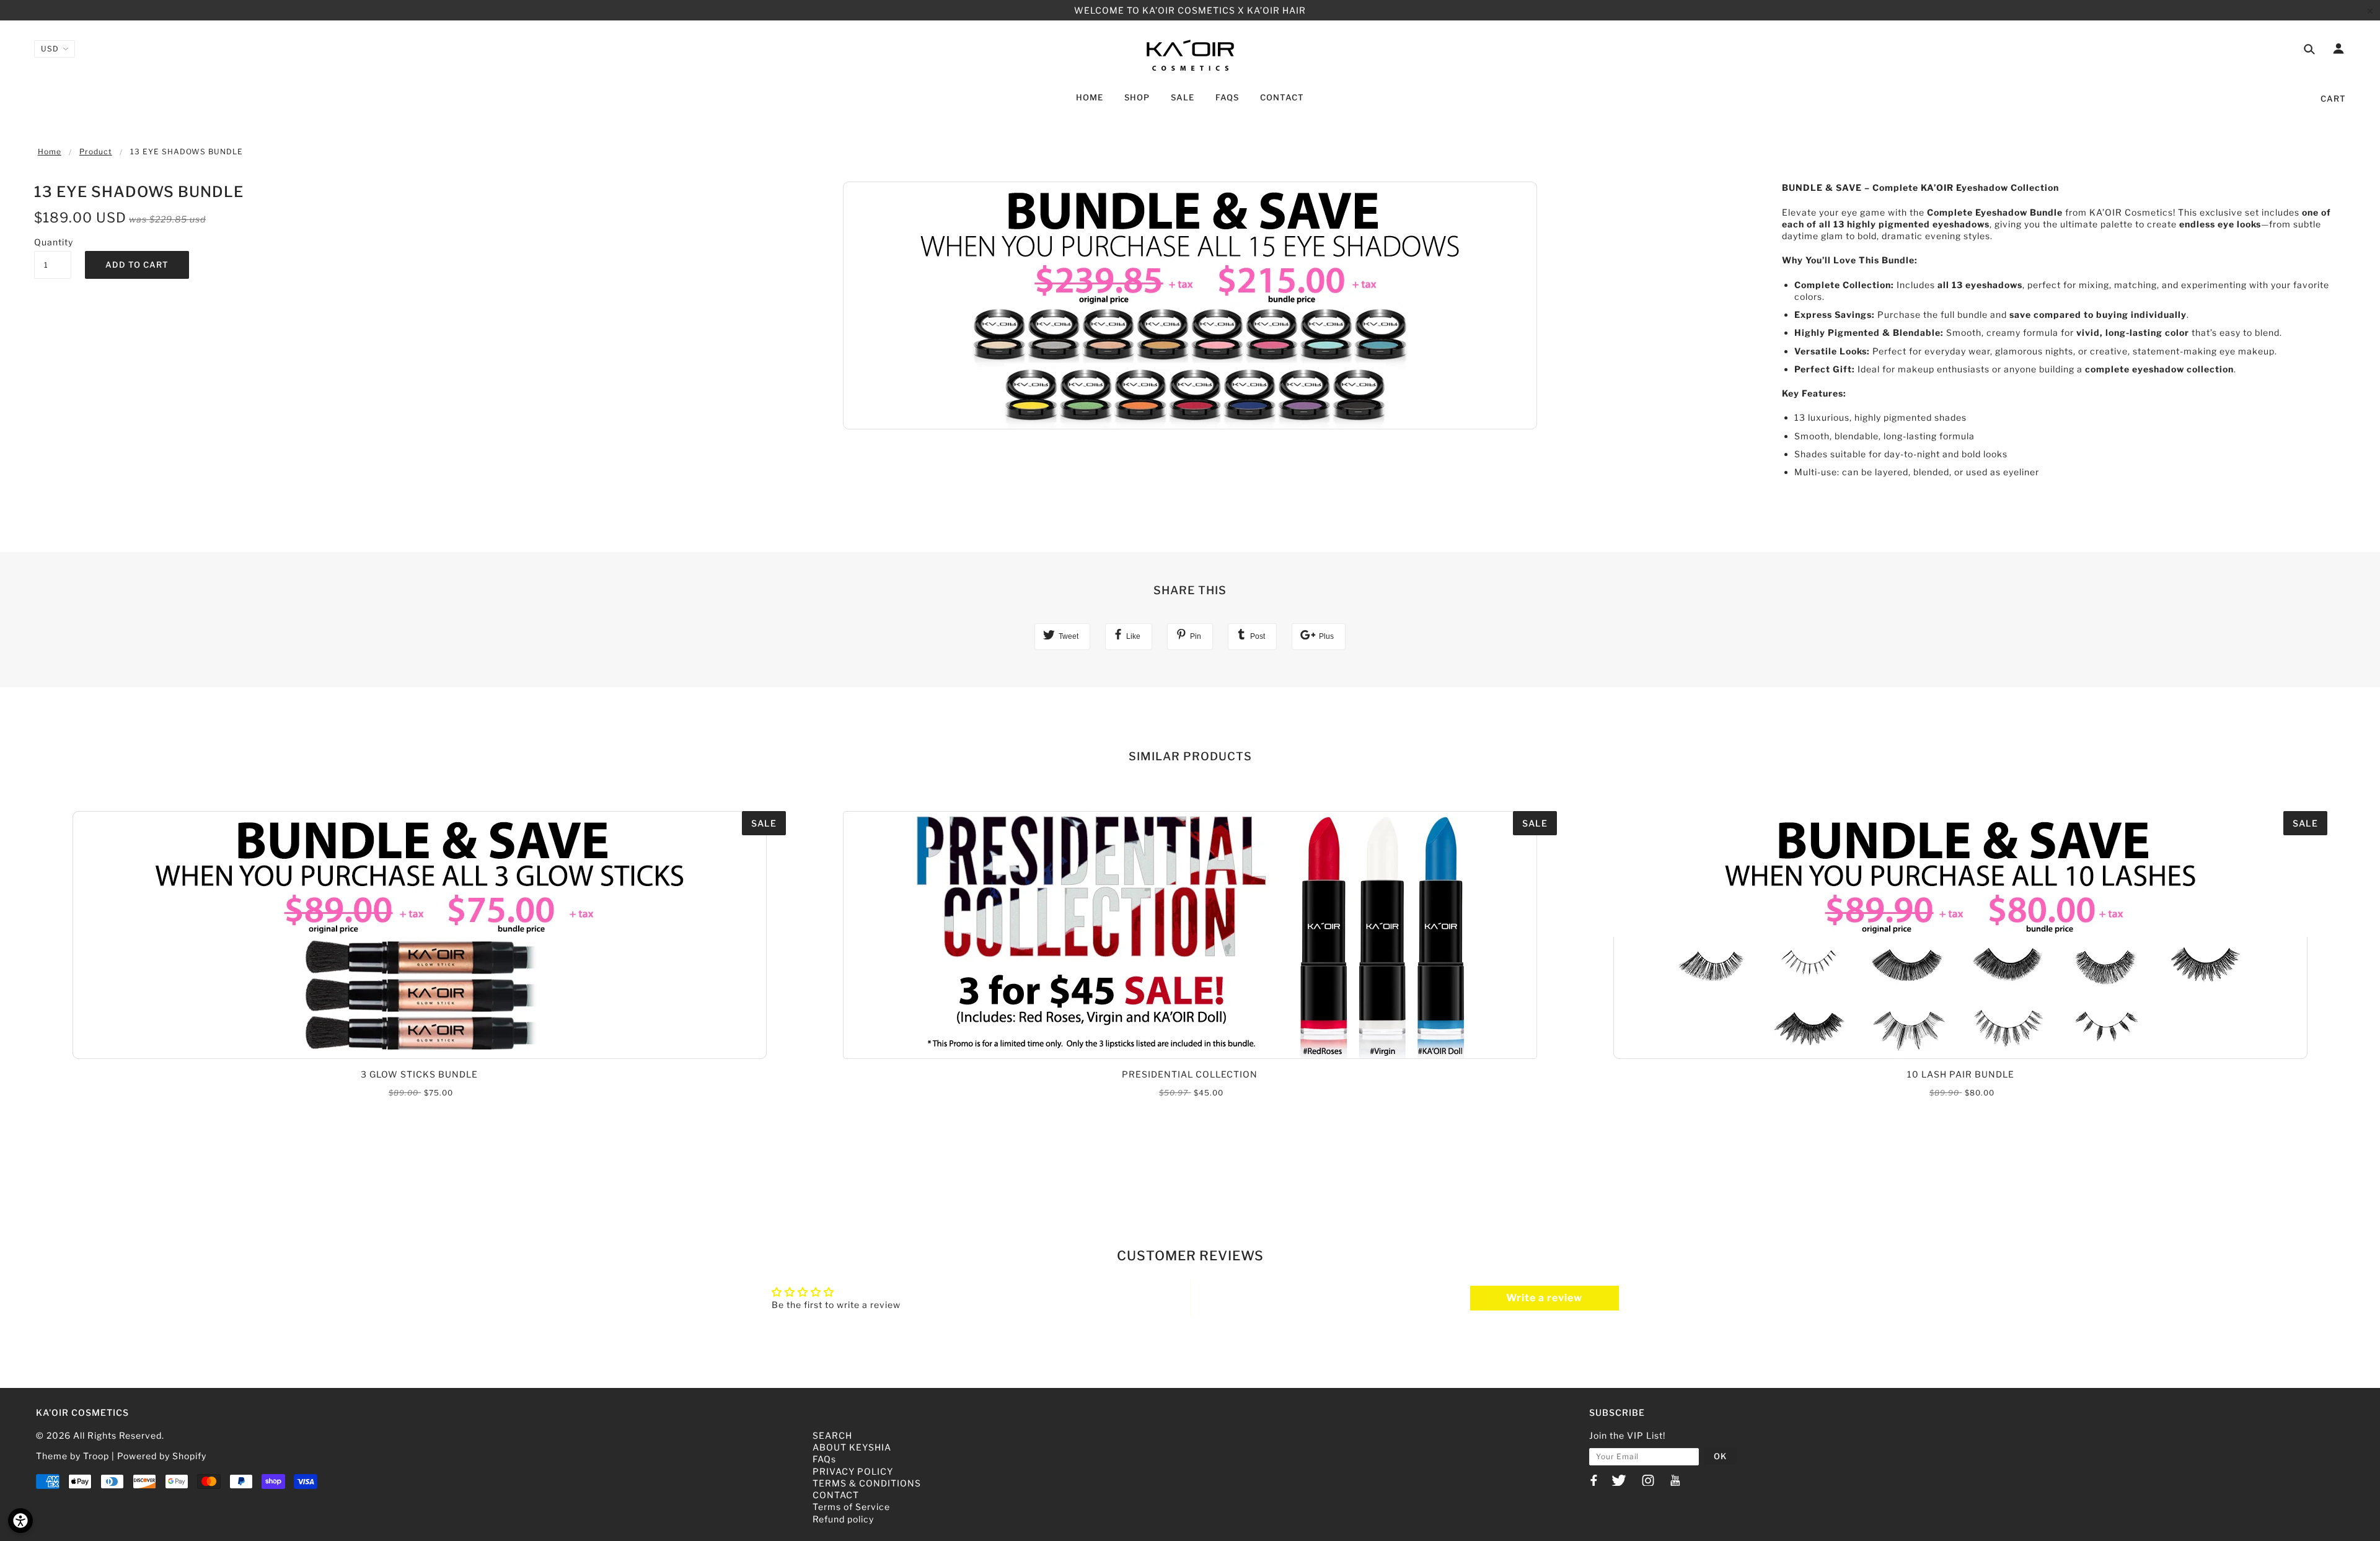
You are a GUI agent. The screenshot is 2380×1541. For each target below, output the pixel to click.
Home (50, 151)
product (96, 151)
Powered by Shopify (162, 1456)
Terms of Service (851, 1507)
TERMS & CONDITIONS (867, 1483)
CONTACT (836, 1495)
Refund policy (843, 1519)
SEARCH (832, 1435)
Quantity (53, 242)
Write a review (1544, 1298)
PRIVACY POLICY (853, 1471)
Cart (2333, 99)
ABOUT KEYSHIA (852, 1447)
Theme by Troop (73, 1456)
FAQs (824, 1459)
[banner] (1190, 55)
